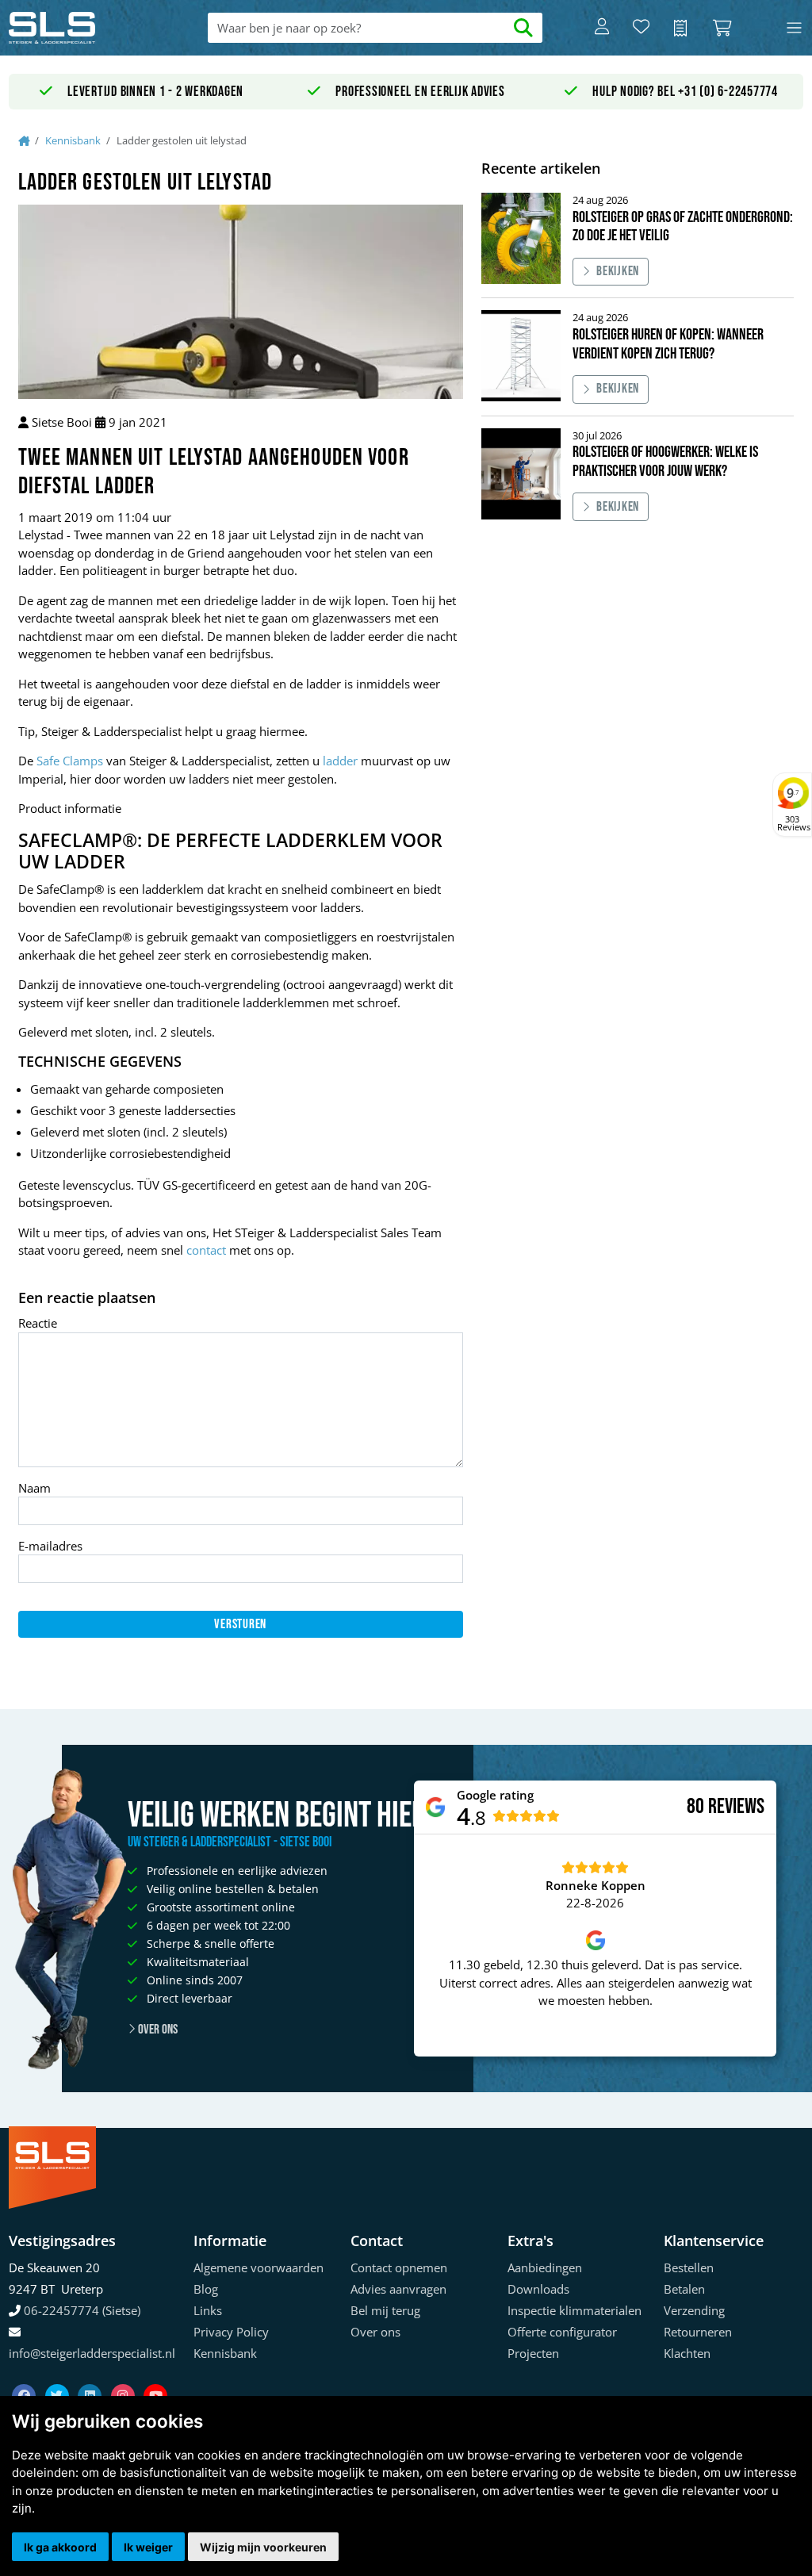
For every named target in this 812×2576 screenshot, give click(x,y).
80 (695, 1807)
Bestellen (689, 2267)
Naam (34, 1488)
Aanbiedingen (545, 2267)
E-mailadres (50, 1546)
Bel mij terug (385, 2310)
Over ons (157, 2030)
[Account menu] (602, 28)
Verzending (694, 2310)
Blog (206, 2289)
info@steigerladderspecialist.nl (92, 2353)
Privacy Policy (231, 2332)
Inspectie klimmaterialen (575, 2310)
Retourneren (698, 2332)
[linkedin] (91, 2376)
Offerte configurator (562, 2332)
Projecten (533, 2353)
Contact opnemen (399, 2267)
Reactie (38, 1323)
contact (206, 1250)
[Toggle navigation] (794, 28)
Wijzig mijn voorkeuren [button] (263, 2547)
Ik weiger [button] (148, 2547)
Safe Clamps (70, 761)
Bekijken (618, 271)
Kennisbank (73, 140)
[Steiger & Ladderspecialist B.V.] (88, 28)
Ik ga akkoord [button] (60, 2547)
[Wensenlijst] (641, 28)
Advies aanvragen (398, 2289)
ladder (340, 761)
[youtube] (155, 2376)
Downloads (538, 2289)
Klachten (687, 2353)
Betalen (684, 2289)
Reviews (736, 1807)
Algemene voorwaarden (259, 2267)
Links (208, 2310)
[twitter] (59, 2376)
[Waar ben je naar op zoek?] (524, 28)
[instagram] (124, 2376)
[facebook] (25, 2376)
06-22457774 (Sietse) (82, 2310)
